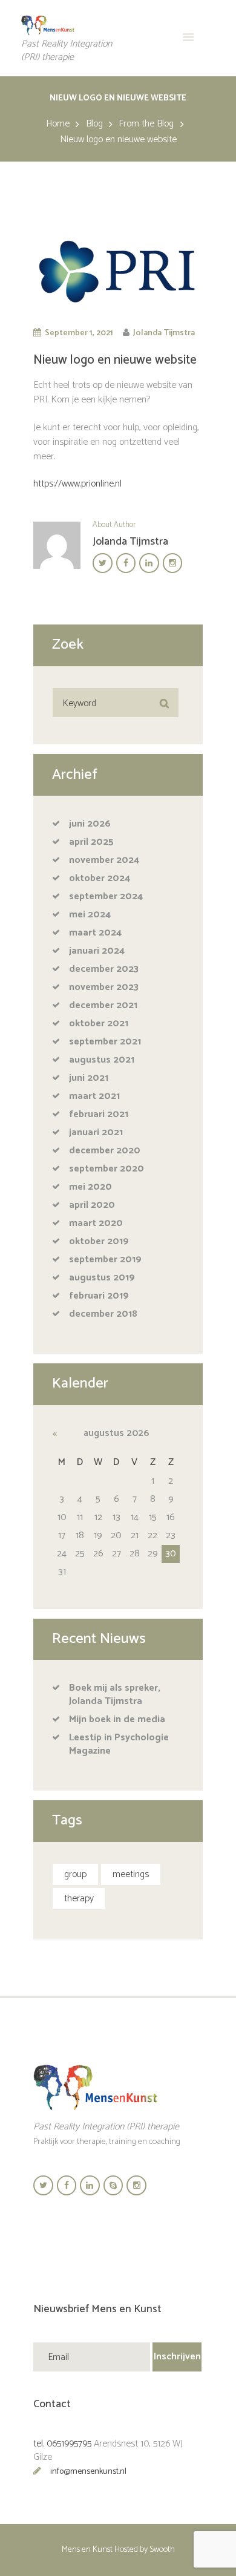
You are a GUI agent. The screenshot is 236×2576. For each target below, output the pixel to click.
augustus (102, 1060)
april (91, 842)
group (75, 1874)
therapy (79, 1899)
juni (90, 824)
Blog (94, 124)
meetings (131, 1874)
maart (95, 933)
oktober (100, 878)
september (106, 896)
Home (58, 124)
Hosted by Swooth (145, 2550)
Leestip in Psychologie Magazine (119, 1744)
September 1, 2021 (79, 333)
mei (90, 915)
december (104, 969)
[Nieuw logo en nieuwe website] (118, 271)
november (104, 860)
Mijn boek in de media (117, 1719)
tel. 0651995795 (62, 2444)
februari (99, 1114)
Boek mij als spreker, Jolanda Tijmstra (115, 1695)
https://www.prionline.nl (77, 484)
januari (97, 951)
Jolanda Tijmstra (164, 333)
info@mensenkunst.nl (88, 2472)
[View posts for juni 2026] (62, 1434)
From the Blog (146, 124)
